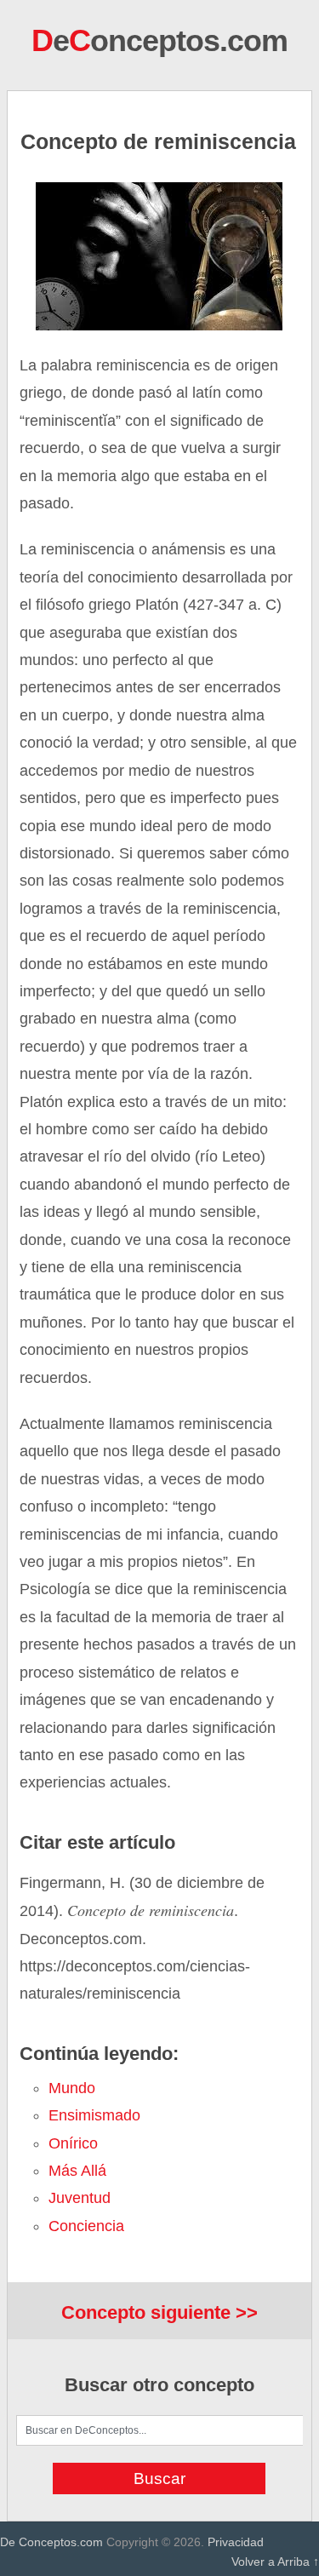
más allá (77, 2171)
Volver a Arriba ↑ (275, 2562)
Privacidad (236, 2542)
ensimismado (94, 2115)
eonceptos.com (159, 40)
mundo (72, 2088)
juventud (80, 2198)
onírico (73, 2143)
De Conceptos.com (51, 2542)
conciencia (86, 2226)
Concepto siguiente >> (159, 2312)
